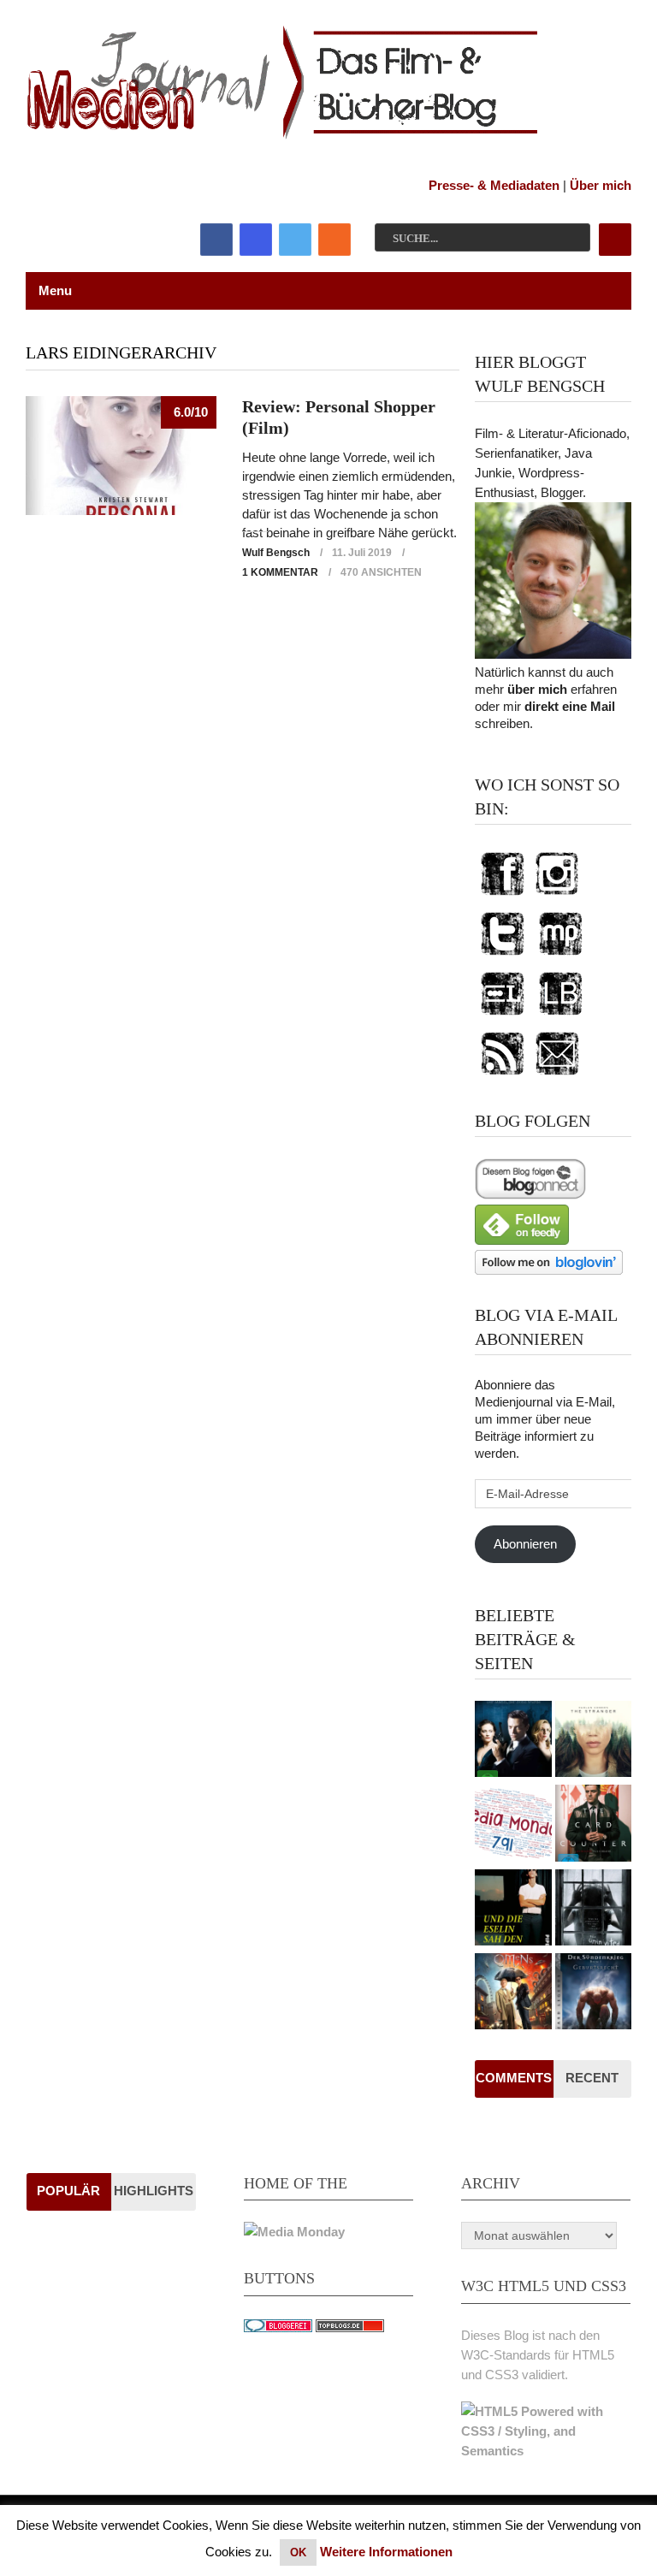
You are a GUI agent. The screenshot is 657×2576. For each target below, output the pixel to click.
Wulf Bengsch (276, 553)
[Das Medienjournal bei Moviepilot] (560, 956)
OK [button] (298, 2552)
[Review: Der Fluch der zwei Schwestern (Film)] (593, 1910)
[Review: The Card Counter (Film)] (593, 1825)
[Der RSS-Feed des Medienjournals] (502, 1076)
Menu (55, 290)
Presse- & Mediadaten (494, 185)
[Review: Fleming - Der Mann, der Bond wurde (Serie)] (513, 1741)
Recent (592, 2078)
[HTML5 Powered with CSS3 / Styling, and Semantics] (546, 2451)
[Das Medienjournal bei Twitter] (502, 956)
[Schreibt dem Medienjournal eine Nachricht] (557, 1076)
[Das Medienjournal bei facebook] (502, 896)
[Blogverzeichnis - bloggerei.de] (278, 2327)
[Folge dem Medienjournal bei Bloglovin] (549, 1270)
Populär (68, 2191)
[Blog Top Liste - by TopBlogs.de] (350, 2327)
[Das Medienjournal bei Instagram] (557, 896)
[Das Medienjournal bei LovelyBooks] (560, 1016)
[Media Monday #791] (513, 1825)
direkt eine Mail (570, 706)
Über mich (601, 185)
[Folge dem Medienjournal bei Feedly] (522, 1240)
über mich (537, 689)
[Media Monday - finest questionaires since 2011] (294, 2232)
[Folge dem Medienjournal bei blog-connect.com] (530, 1195)
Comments (514, 2078)
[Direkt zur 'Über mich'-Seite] (553, 654)
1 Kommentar (280, 572)
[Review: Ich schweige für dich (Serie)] (593, 1741)
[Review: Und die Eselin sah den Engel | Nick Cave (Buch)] (513, 1910)
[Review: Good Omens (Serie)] (513, 1993)
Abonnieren (525, 1544)
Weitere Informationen (386, 2552)
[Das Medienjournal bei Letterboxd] (502, 1016)
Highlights (154, 2191)
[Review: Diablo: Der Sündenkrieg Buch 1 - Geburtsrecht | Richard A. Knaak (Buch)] (593, 1993)
